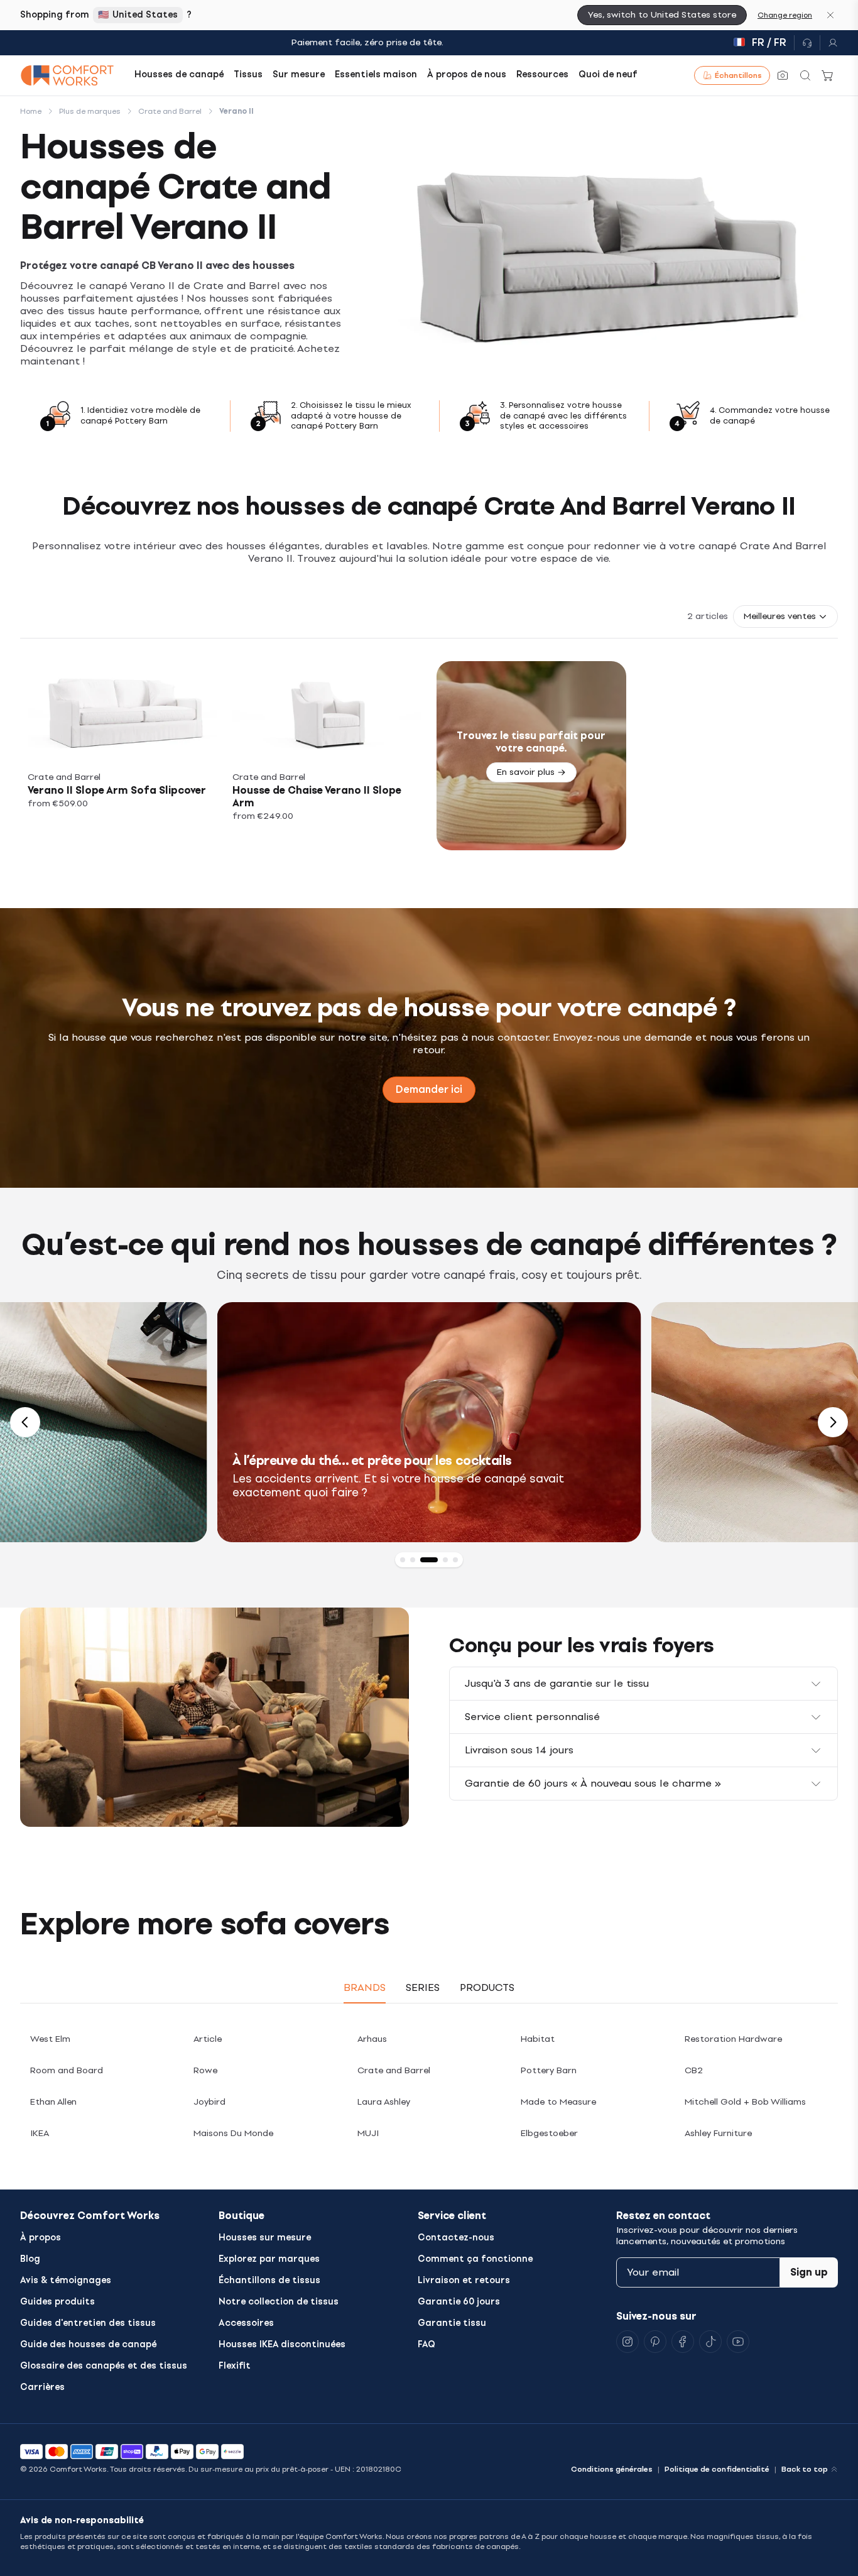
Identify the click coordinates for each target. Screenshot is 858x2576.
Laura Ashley (384, 2102)
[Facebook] (683, 2342)
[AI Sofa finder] (783, 75)
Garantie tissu (452, 2323)
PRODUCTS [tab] (487, 1987)
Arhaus (372, 2039)
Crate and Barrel (394, 2070)
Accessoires (246, 2323)
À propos (41, 2238)
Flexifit (235, 2366)
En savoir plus (526, 772)
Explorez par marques (269, 2259)
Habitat (538, 2039)
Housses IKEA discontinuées (282, 2344)
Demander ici (429, 1089)
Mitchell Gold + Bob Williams (745, 2102)
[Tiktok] (710, 2342)
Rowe (205, 2070)
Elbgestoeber (549, 2133)
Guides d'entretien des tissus (88, 2323)
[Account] (829, 43)
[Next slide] (833, 1422)
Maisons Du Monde (233, 2133)
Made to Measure (558, 2102)
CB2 (694, 2070)
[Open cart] (828, 75)
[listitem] (122, 756)
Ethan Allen (53, 2102)
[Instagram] (627, 2342)
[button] (785, 617)
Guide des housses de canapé (88, 2344)
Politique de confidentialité (717, 2469)
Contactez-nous (456, 2238)
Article (208, 2039)
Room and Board (67, 2070)
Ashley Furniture (718, 2133)
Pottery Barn (549, 2070)
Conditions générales (612, 2469)
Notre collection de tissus (279, 2302)
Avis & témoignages (66, 2280)
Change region (785, 15)
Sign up (809, 2272)
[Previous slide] (25, 1422)
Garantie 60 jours (459, 2302)
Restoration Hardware (733, 2039)
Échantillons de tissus (269, 2280)
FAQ (426, 2344)
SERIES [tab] (423, 1987)
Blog (30, 2259)
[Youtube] (738, 2342)
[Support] (807, 43)
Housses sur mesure (265, 2238)
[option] (429, 1422)
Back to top (805, 2469)
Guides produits (57, 2302)
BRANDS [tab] (365, 1987)
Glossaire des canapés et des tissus (104, 2366)
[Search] (805, 75)
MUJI (368, 2133)
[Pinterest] (655, 2342)
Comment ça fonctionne (475, 2259)
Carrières (42, 2387)
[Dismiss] (830, 15)
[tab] (403, 1560)
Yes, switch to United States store (662, 15)
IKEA (40, 2133)
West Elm (50, 2039)
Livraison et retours (464, 2280)
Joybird (209, 2102)
